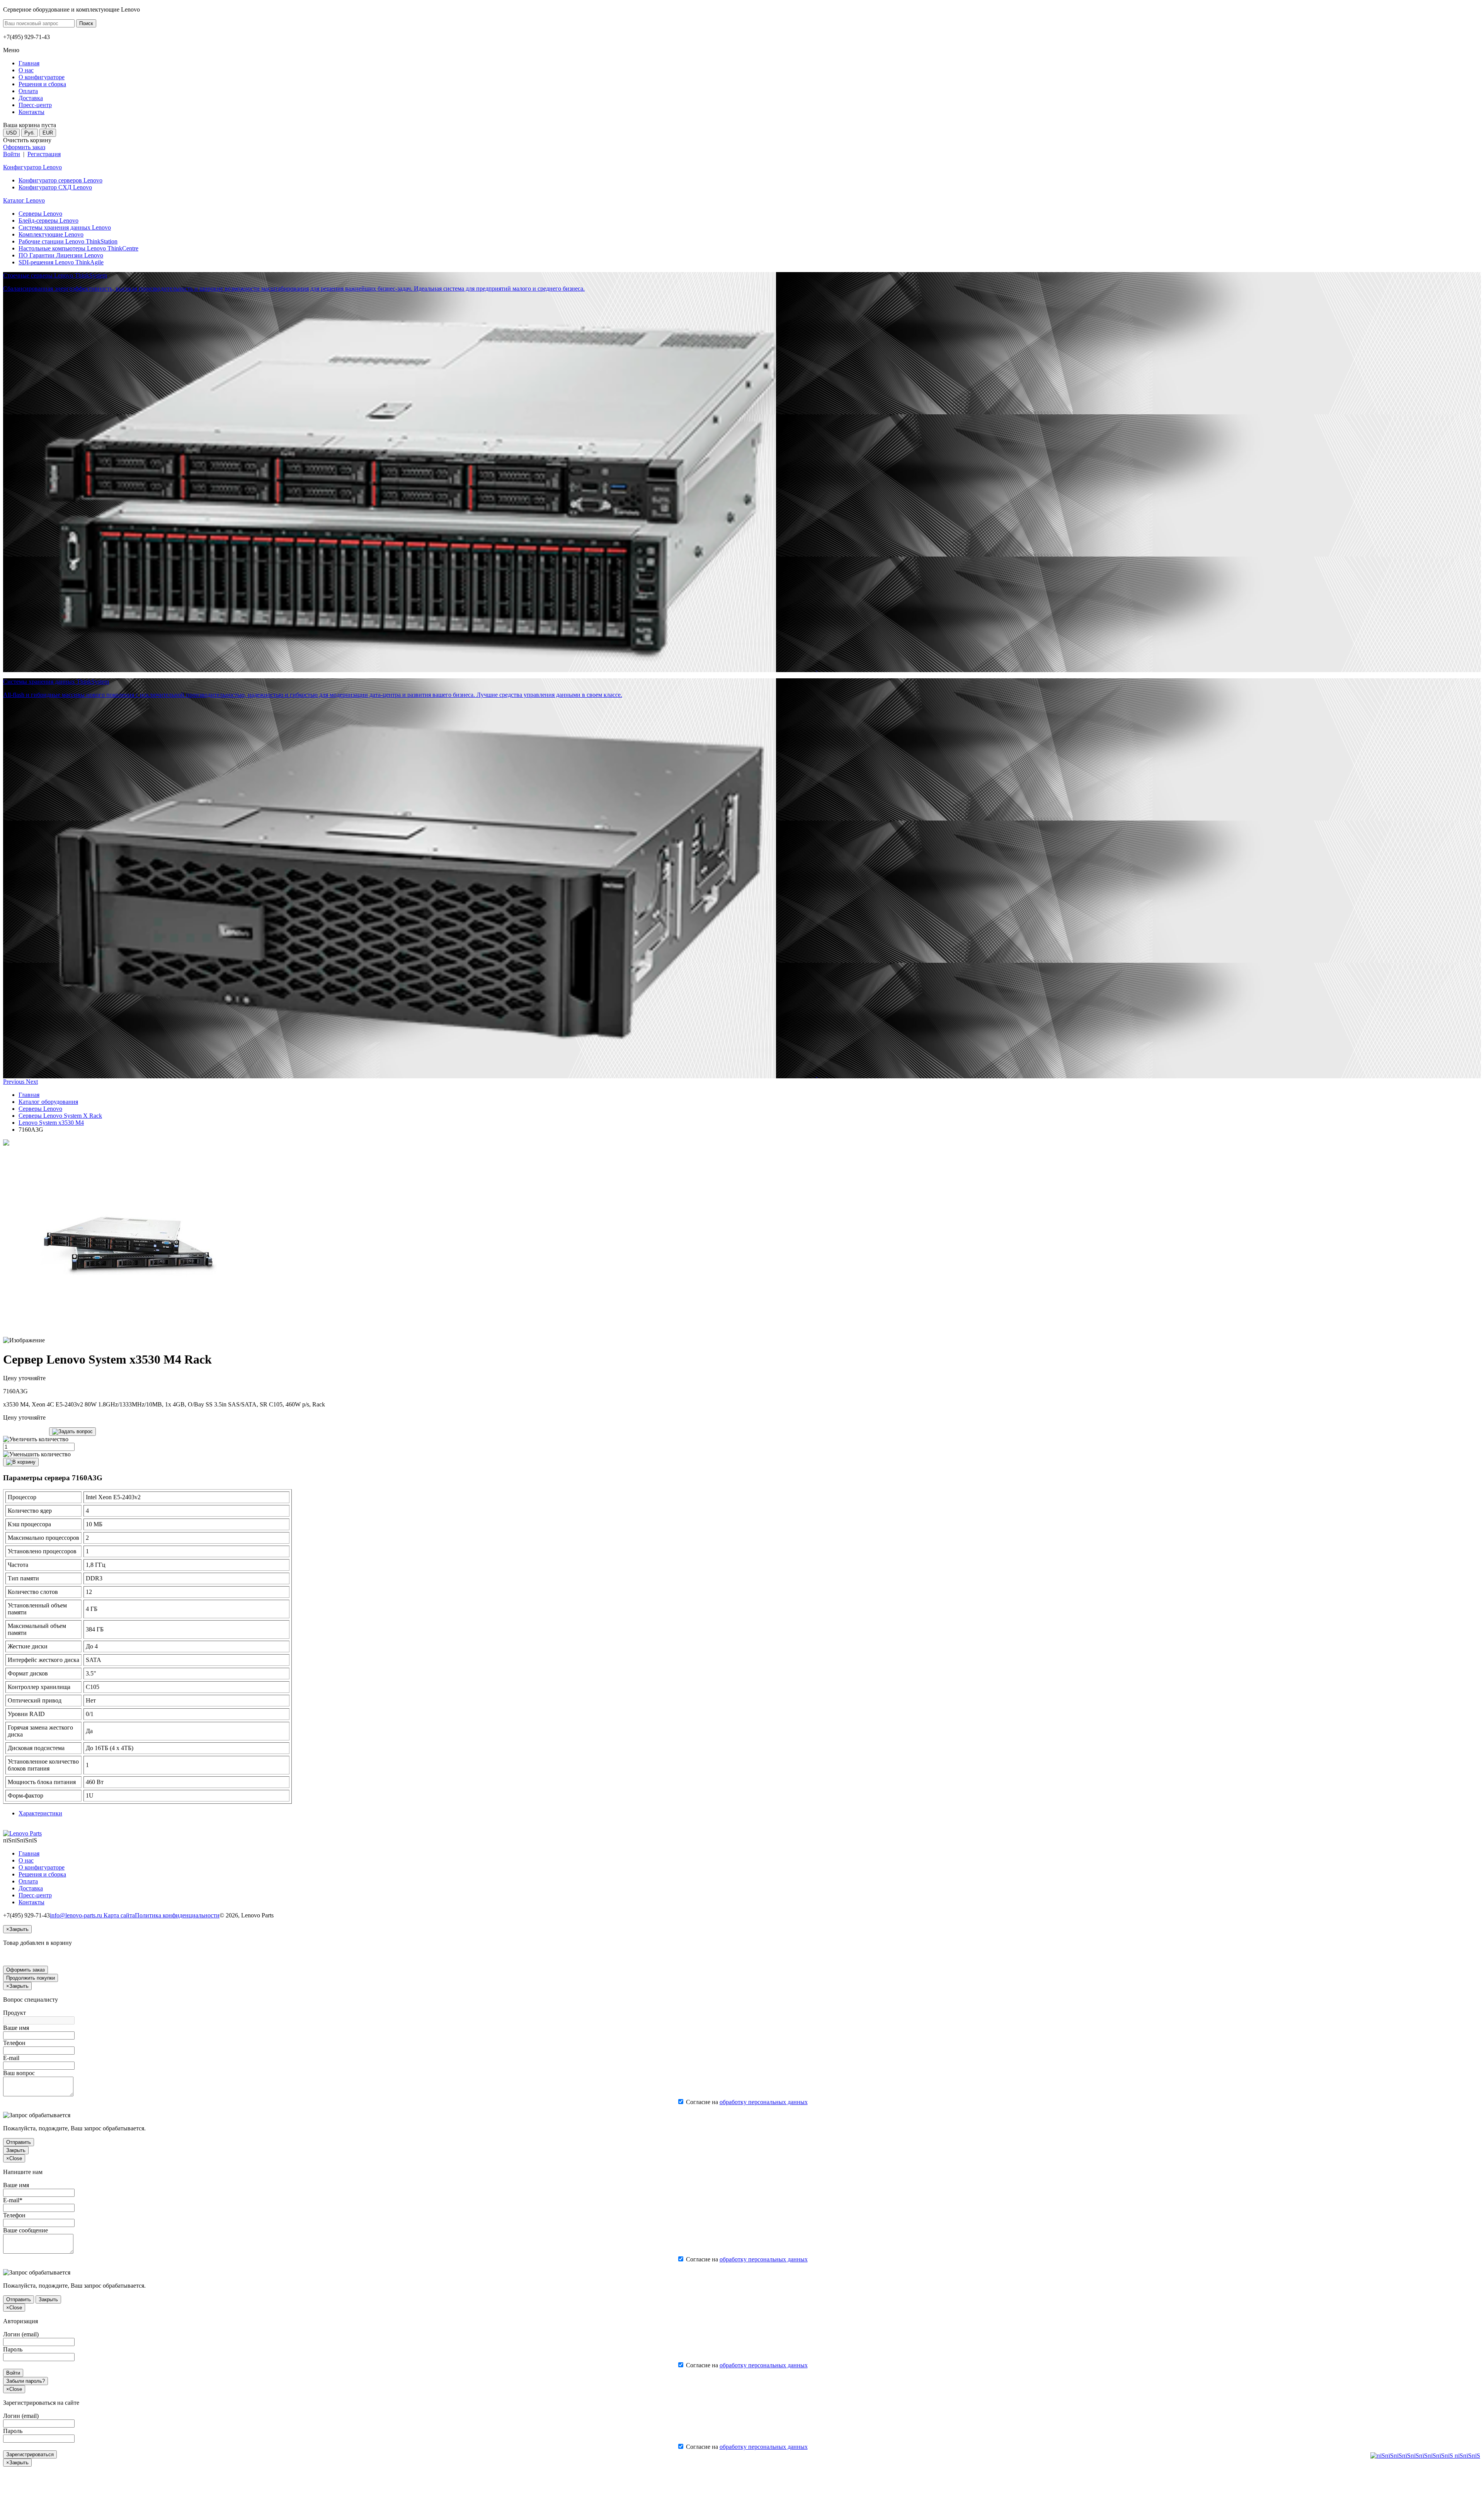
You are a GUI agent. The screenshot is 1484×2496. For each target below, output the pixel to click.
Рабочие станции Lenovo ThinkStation (68, 241)
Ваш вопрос (19, 2073)
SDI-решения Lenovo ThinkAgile (61, 262)
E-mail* (13, 2200)
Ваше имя (16, 2028)
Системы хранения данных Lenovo (65, 227)
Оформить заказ (24, 147)
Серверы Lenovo (40, 214)
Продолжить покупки (31, 1978)
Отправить (19, 2142)
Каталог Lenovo (24, 200)
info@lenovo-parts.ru (77, 1915)
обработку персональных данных (764, 2102)
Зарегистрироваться (30, 2454)
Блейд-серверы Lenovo (49, 220)
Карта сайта (119, 1915)
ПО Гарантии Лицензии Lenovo (61, 255)
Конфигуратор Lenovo (32, 167)
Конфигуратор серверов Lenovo (60, 180)
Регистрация (44, 154)
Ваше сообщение (26, 2230)
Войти (12, 154)
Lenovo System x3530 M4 (51, 1123)
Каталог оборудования (48, 1102)
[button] (14, 1082)
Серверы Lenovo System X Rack (60, 1116)
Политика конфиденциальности (177, 1915)
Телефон (14, 2043)
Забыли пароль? (26, 2381)
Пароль (13, 2349)
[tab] (40, 1813)
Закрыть (16, 2150)
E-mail (11, 2058)
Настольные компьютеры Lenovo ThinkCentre (78, 248)
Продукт (14, 2013)
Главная (29, 1095)
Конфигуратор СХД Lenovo (55, 187)
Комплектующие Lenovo (51, 234)
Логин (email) (21, 2334)
